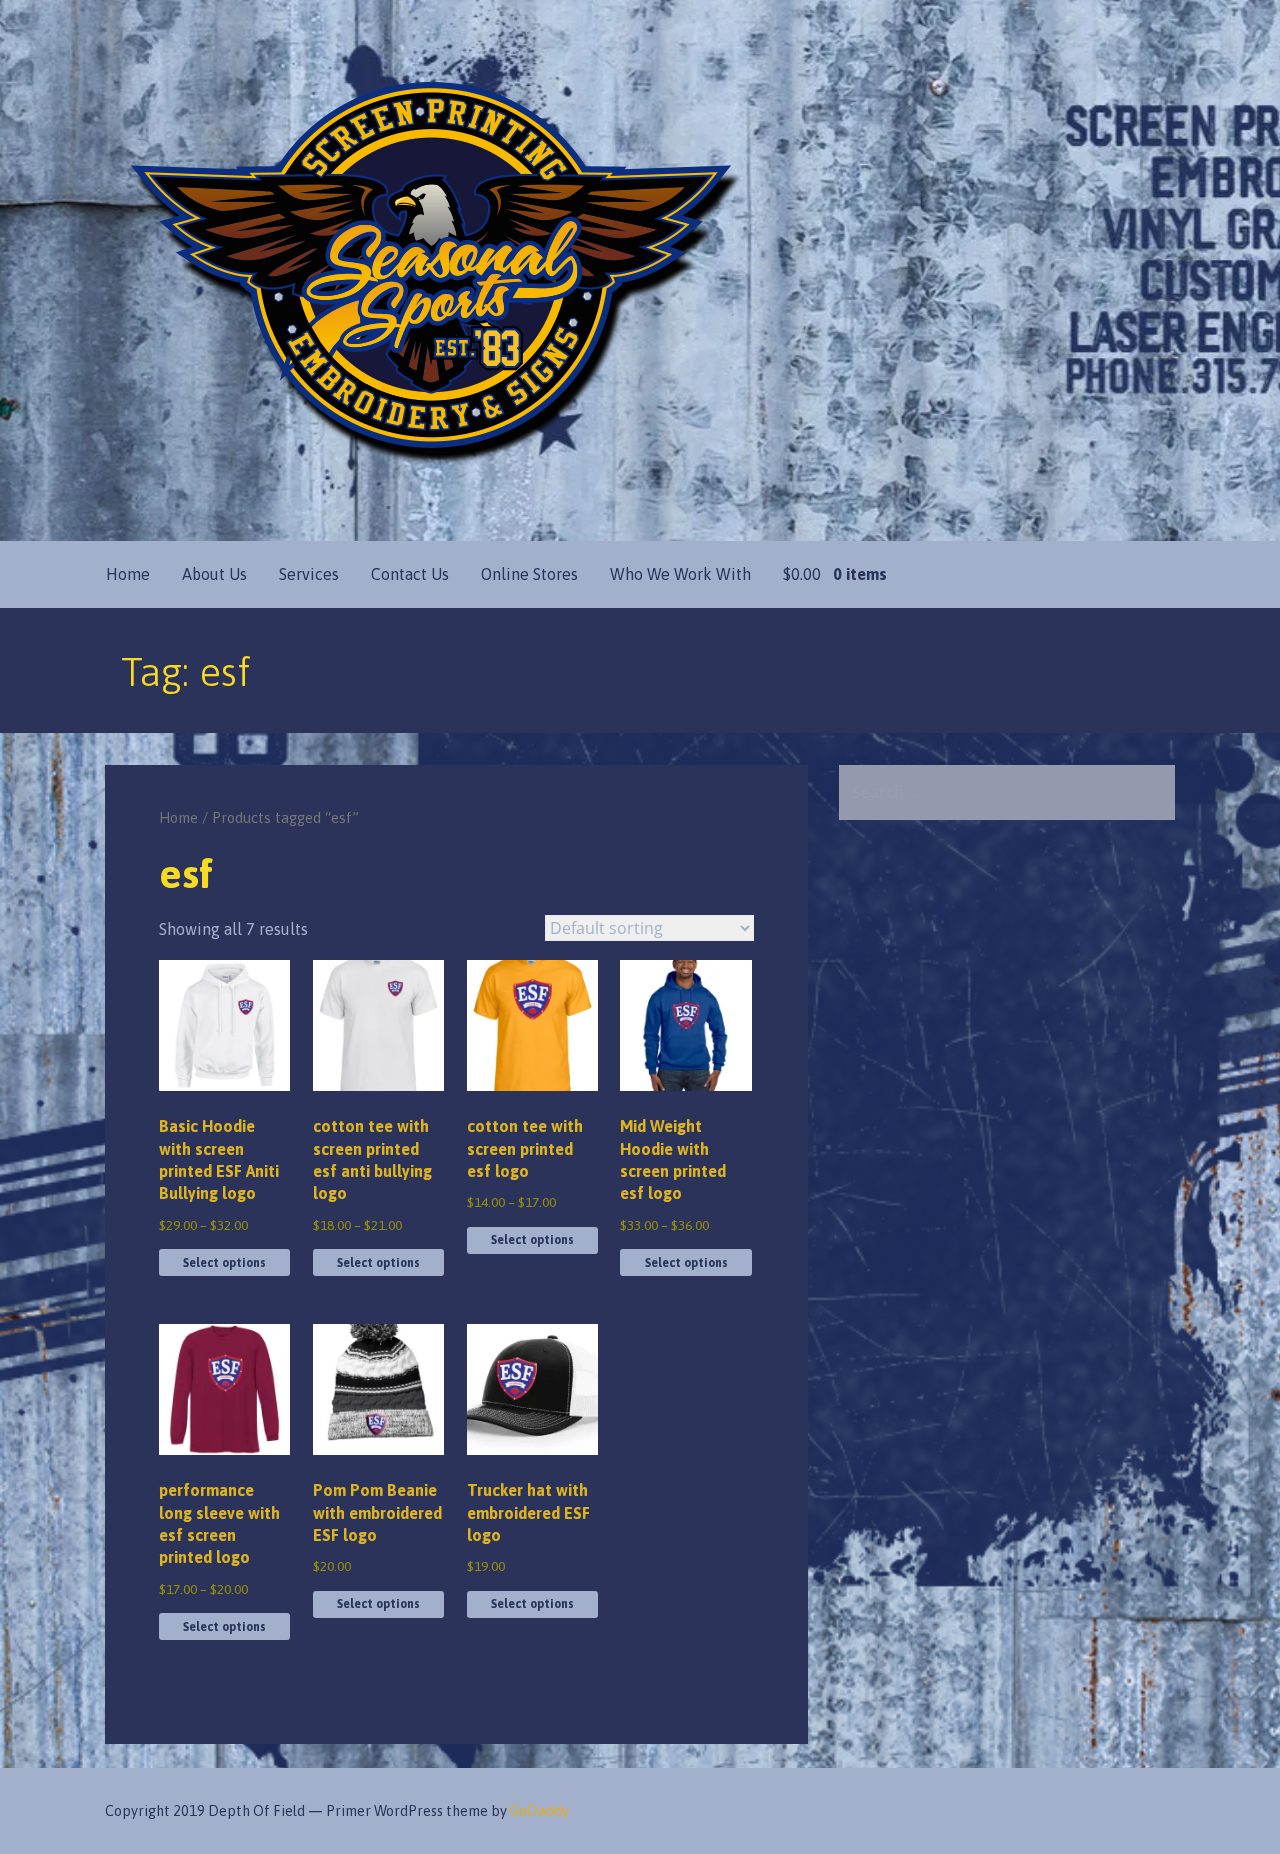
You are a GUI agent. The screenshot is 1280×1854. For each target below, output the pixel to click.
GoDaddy (539, 1811)
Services (309, 574)
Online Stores (529, 574)
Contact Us (410, 574)
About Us (214, 574)
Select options (224, 1263)
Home (128, 574)
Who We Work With (680, 574)
